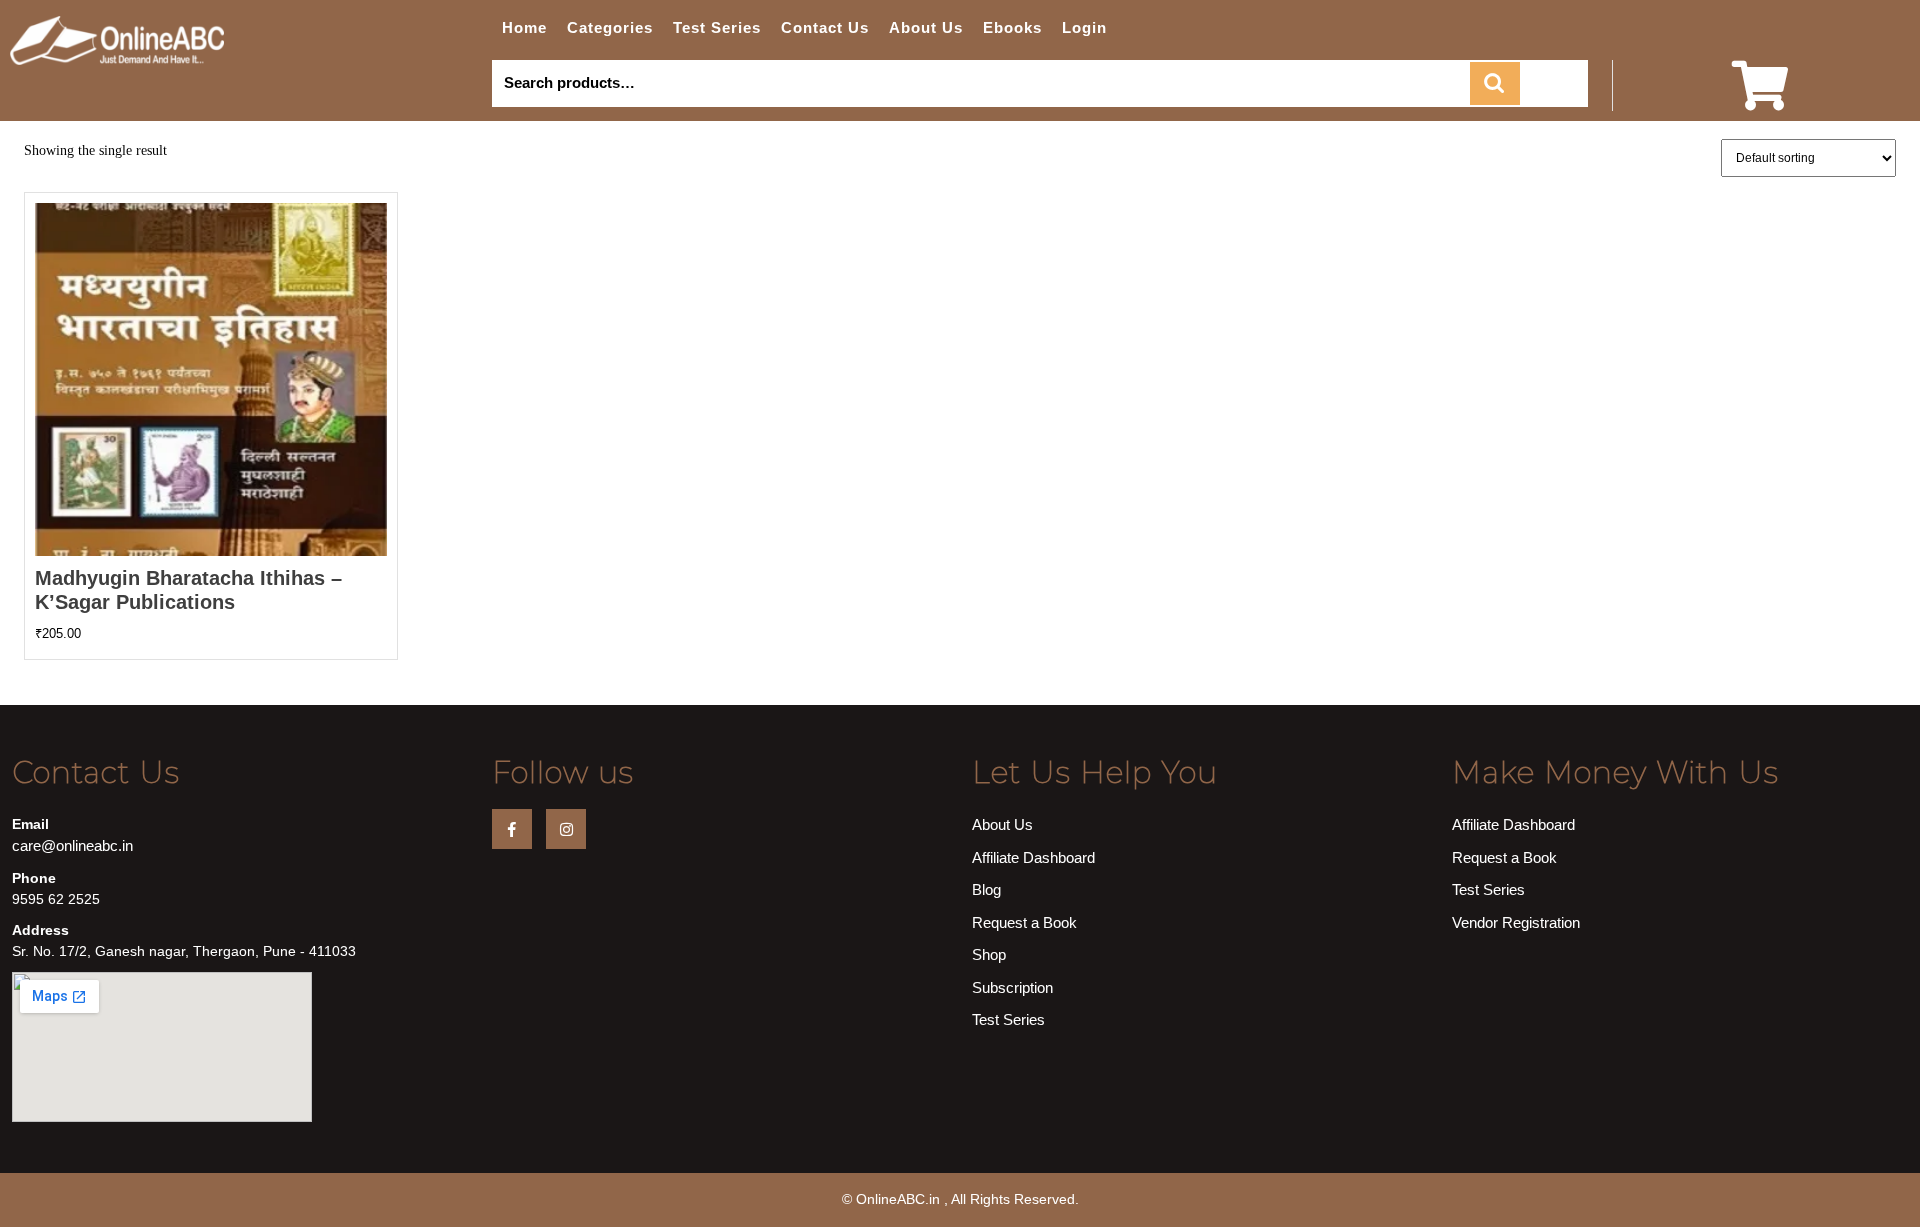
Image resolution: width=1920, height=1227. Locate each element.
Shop (989, 954)
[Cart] (1760, 98)
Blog (986, 889)
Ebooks (1012, 27)
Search (1495, 83)
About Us (926, 27)
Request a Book (1024, 922)
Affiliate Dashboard (1033, 857)
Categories (610, 27)
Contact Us (825, 27)
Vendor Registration (1516, 922)
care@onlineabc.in (72, 845)
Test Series (717, 27)
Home (524, 27)
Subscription (1012, 987)
